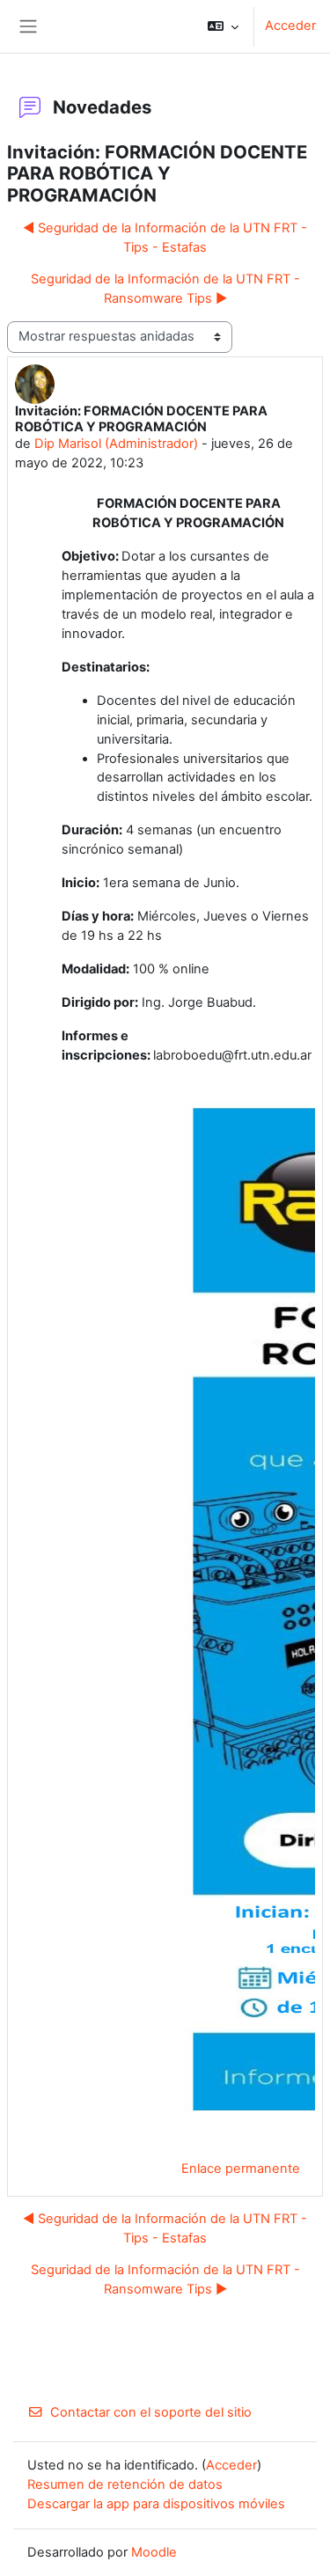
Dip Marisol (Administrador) (116, 444)
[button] (223, 26)
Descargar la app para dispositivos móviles (156, 2504)
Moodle (154, 2552)
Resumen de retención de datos (125, 2484)
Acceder (290, 26)
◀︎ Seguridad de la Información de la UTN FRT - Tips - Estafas (165, 238)
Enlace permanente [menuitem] (241, 2169)
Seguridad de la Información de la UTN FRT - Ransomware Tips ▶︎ (165, 289)
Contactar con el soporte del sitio (151, 2412)
